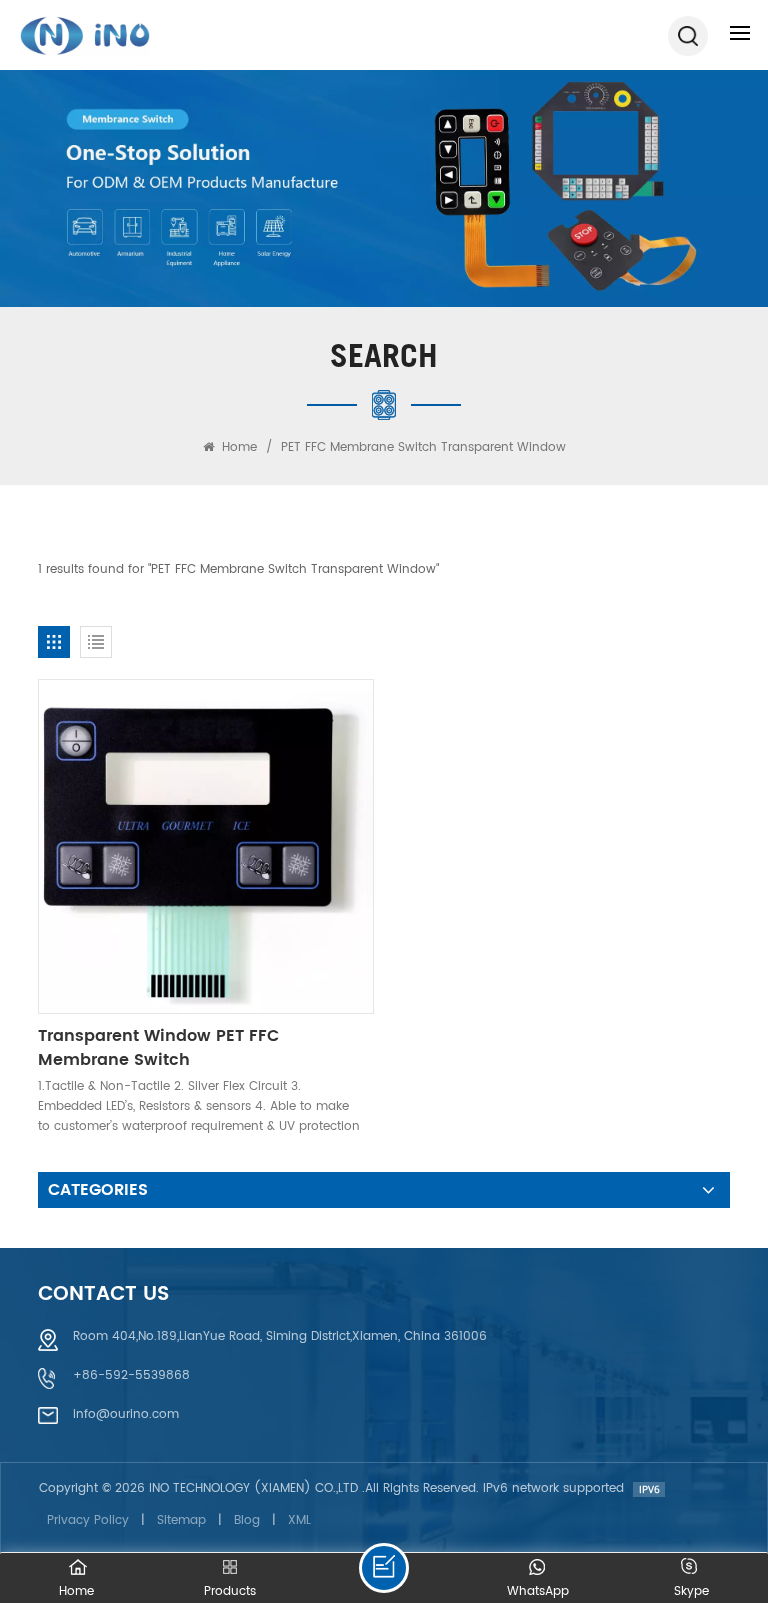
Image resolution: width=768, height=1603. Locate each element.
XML (299, 1520)
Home (237, 447)
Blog (247, 1520)
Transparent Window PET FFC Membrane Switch (158, 1048)
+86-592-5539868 (131, 1375)
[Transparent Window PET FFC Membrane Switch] (205, 846)
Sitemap (181, 1520)
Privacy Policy (88, 1520)
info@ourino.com (126, 1414)
